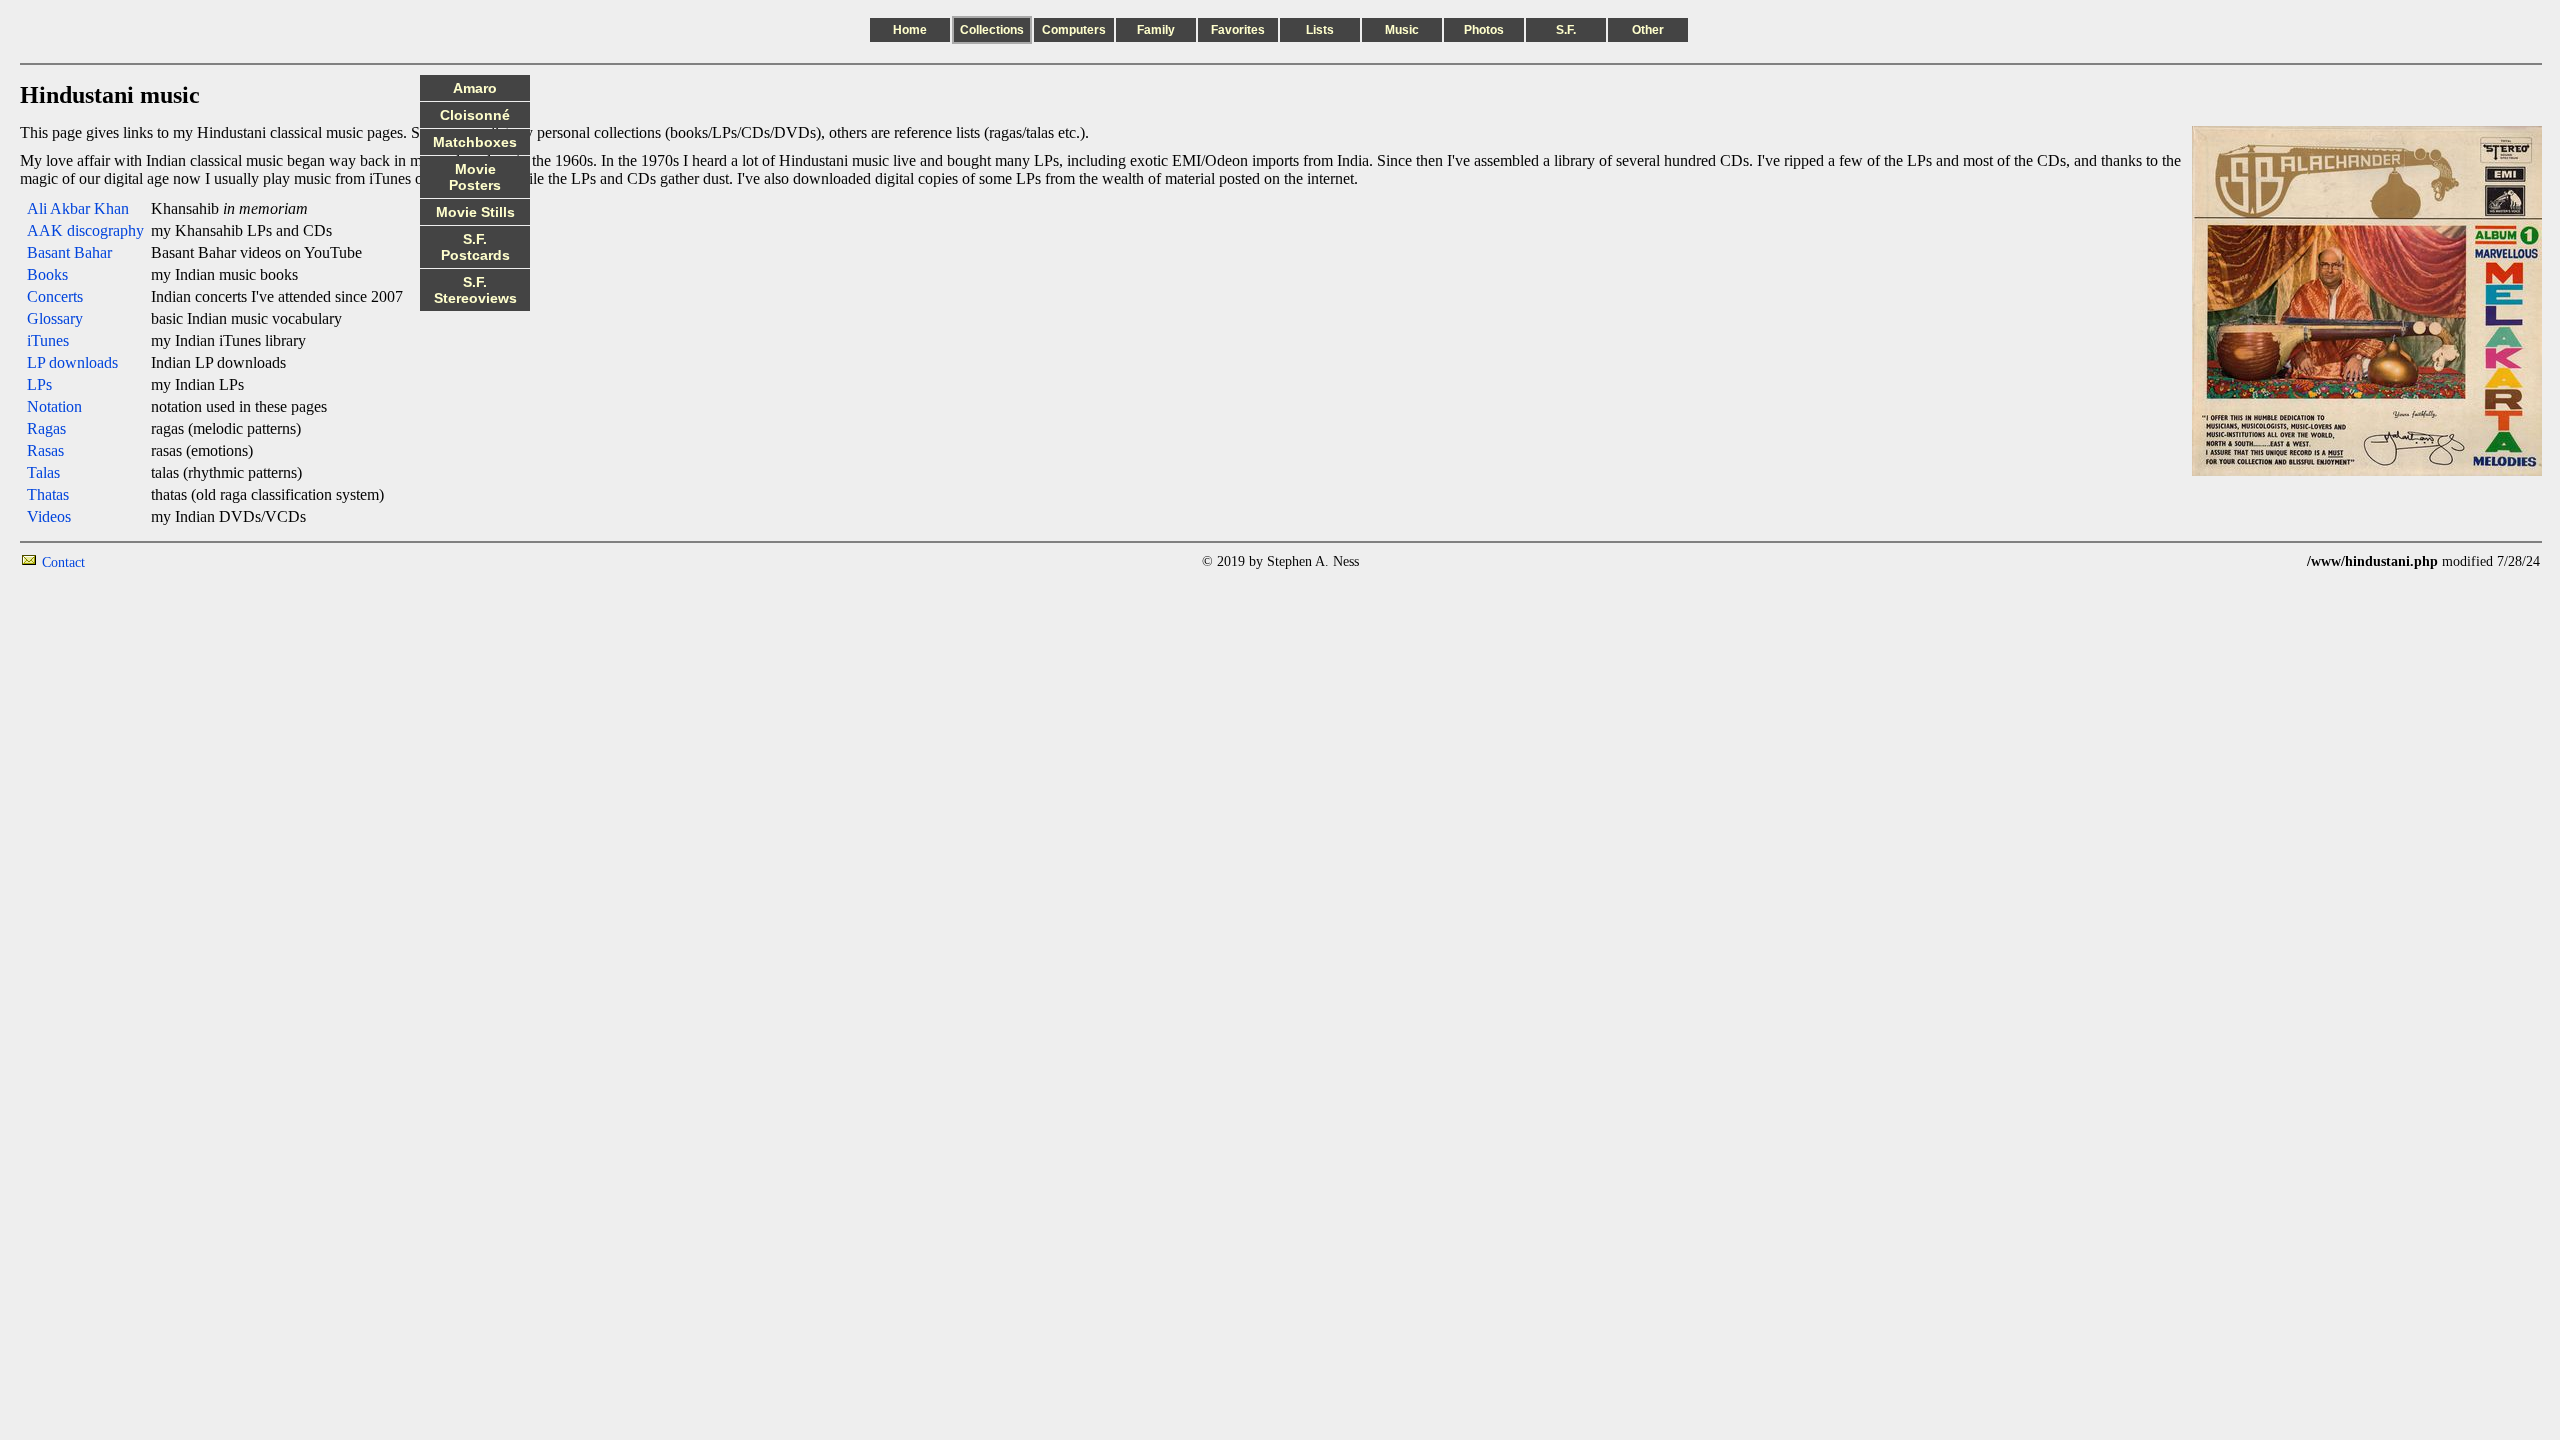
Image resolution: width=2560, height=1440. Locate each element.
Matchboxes (475, 142)
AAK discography (85, 230)
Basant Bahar (69, 252)
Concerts (55, 296)
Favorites (1238, 30)
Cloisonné (475, 115)
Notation (54, 406)
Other (1648, 30)
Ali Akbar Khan (78, 208)
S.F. (1566, 30)
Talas (43, 472)
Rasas (45, 450)
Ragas (46, 428)
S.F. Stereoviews (475, 290)
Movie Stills (475, 212)
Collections (992, 30)
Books (47, 274)
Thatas (48, 494)
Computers (1074, 30)
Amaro (475, 88)
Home (910, 30)
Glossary (55, 318)
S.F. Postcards (475, 247)
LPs (39, 384)
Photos (1484, 30)
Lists (1320, 30)
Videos (49, 516)
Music (1402, 30)
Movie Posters (475, 177)
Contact (63, 562)
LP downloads (72, 362)
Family (1156, 30)
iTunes (48, 340)
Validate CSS (2270, 561)
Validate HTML (129, 561)
